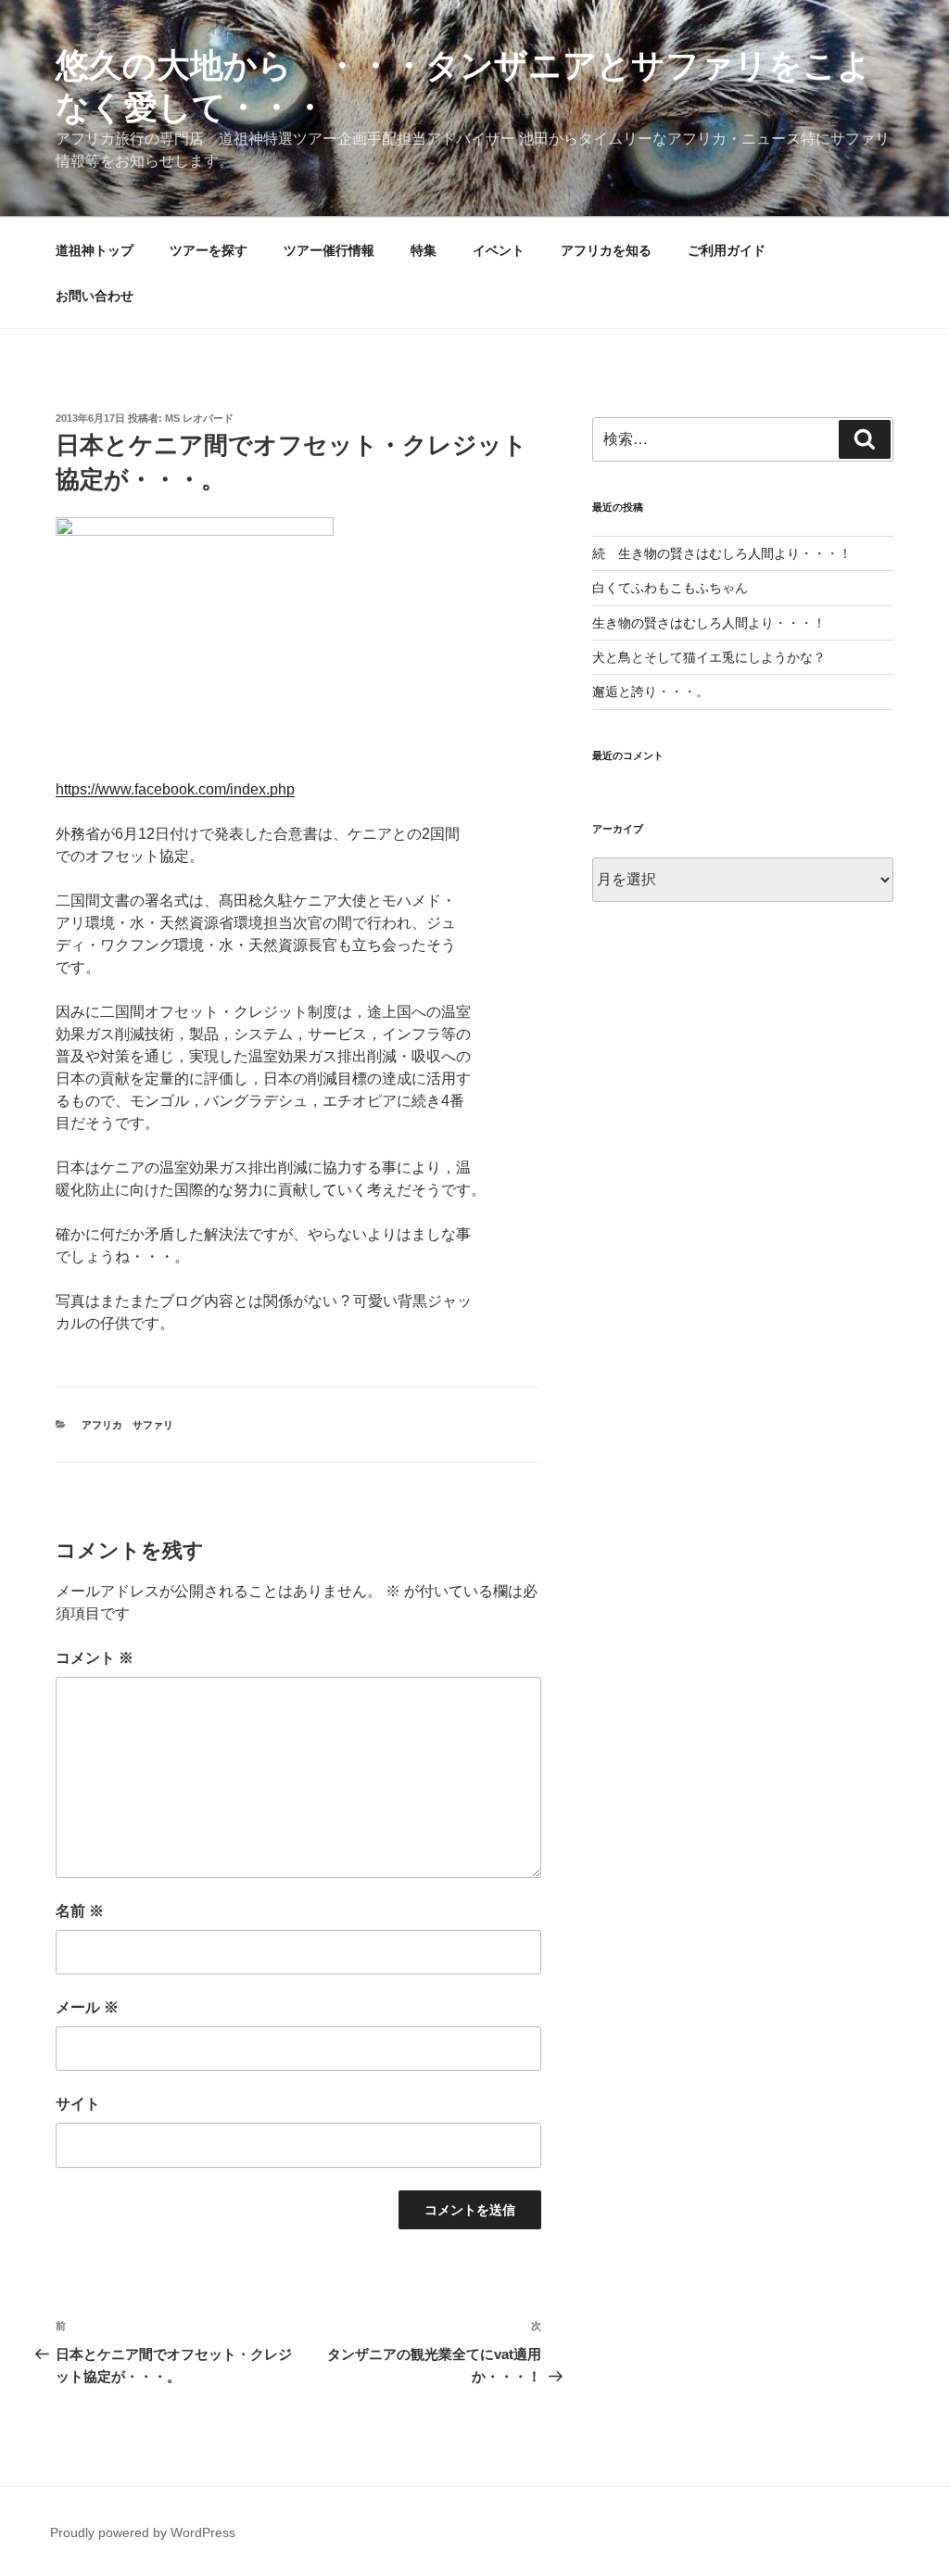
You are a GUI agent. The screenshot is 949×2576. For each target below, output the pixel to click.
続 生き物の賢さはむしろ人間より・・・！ (722, 553)
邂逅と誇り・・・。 (651, 692)
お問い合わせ (95, 296)
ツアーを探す (209, 250)
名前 (80, 1911)
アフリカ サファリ (127, 1425)
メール (87, 2007)
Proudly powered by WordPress (143, 2532)
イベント (499, 250)
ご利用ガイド (727, 250)
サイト (78, 2104)
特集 (424, 250)
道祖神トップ (95, 250)
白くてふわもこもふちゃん (670, 588)
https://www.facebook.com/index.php (175, 789)
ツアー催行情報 (329, 250)
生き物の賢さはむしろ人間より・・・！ (709, 623)
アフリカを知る (606, 250)
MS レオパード (199, 418)
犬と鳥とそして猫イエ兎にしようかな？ (709, 657)
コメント (95, 1658)
